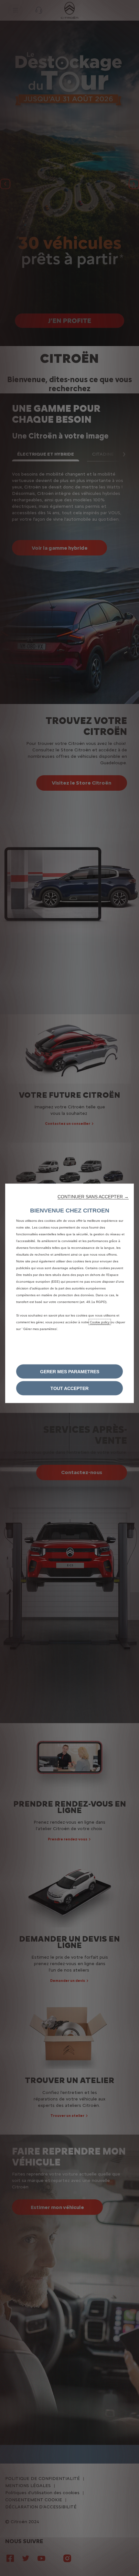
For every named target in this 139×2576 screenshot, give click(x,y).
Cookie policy (100, 1322)
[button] (93, 1196)
